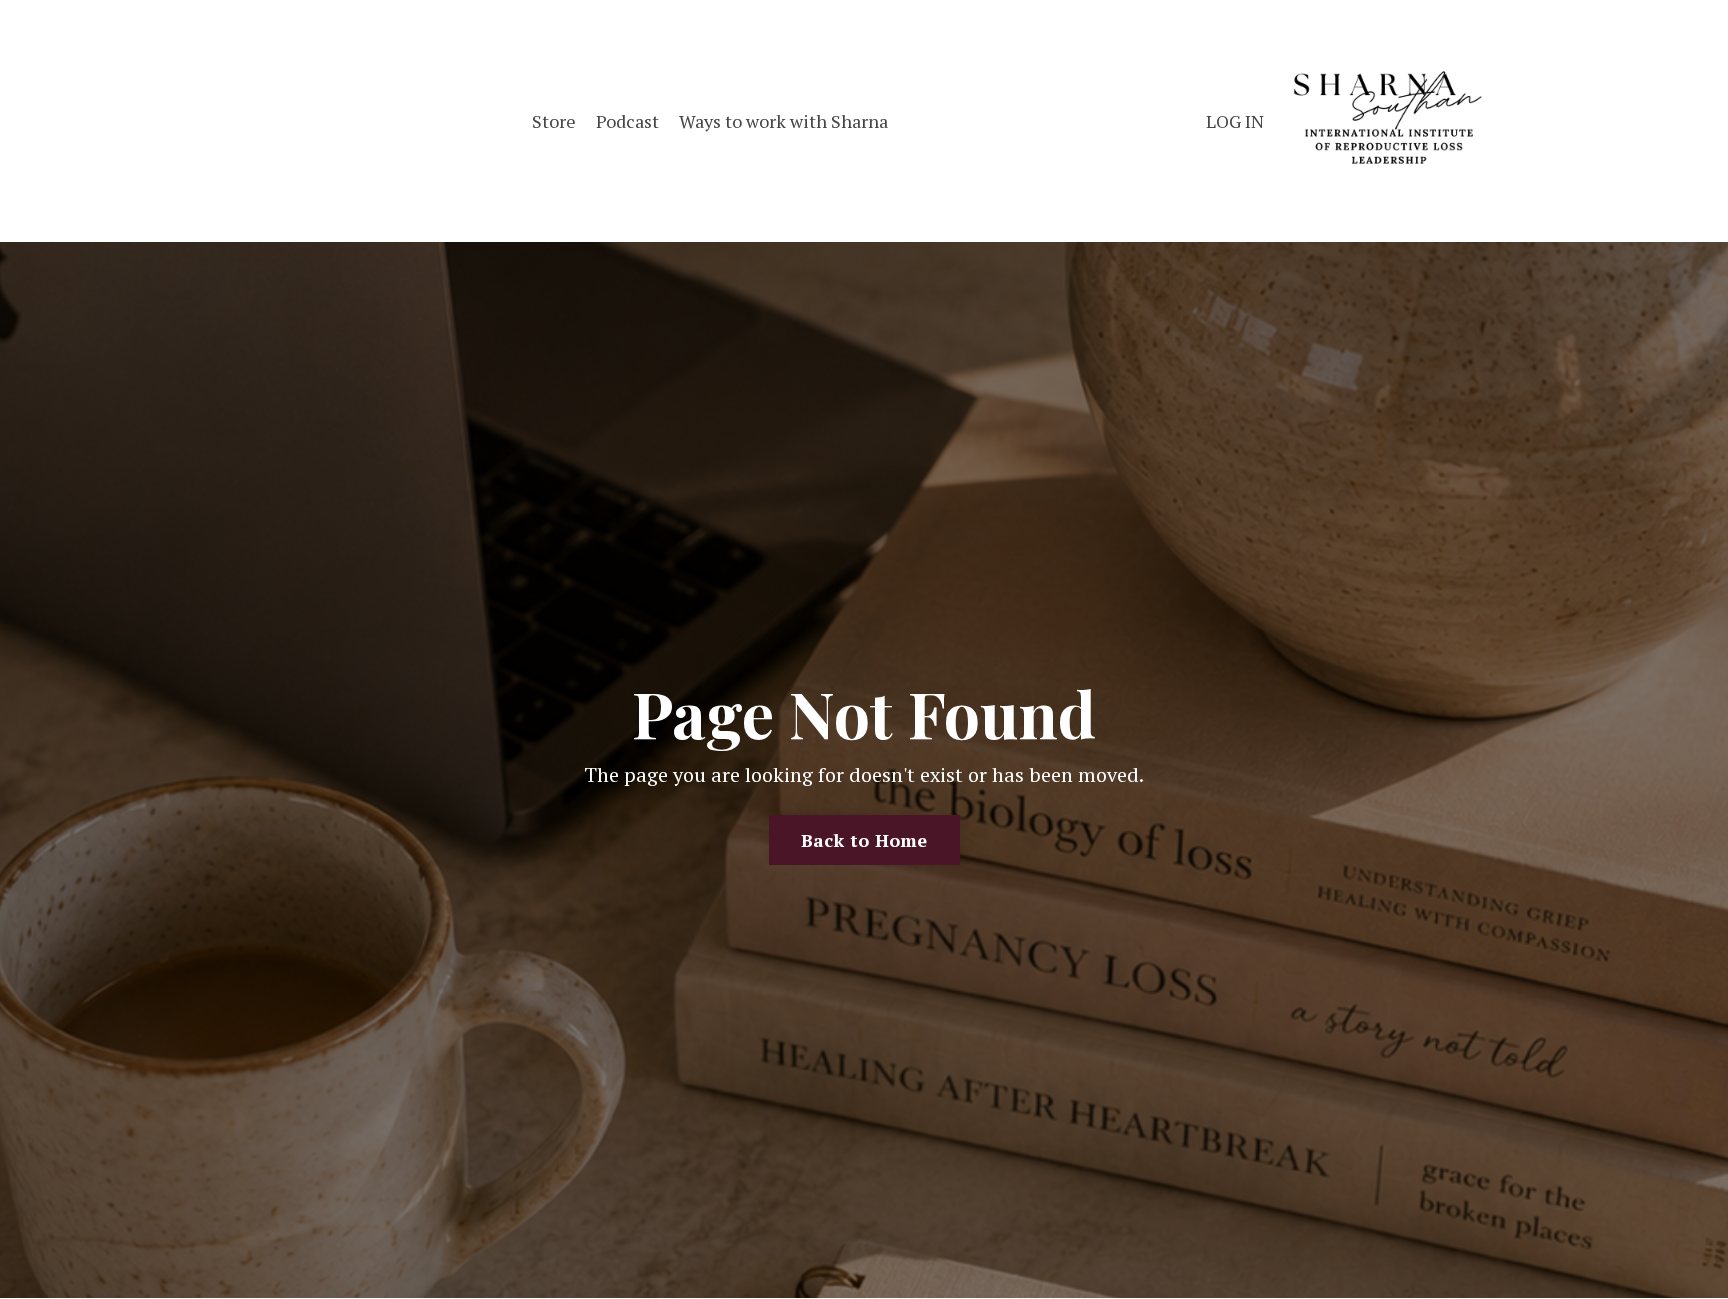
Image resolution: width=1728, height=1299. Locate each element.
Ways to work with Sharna (783, 121)
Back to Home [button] (864, 840)
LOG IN (1235, 121)
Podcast (627, 121)
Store (554, 121)
